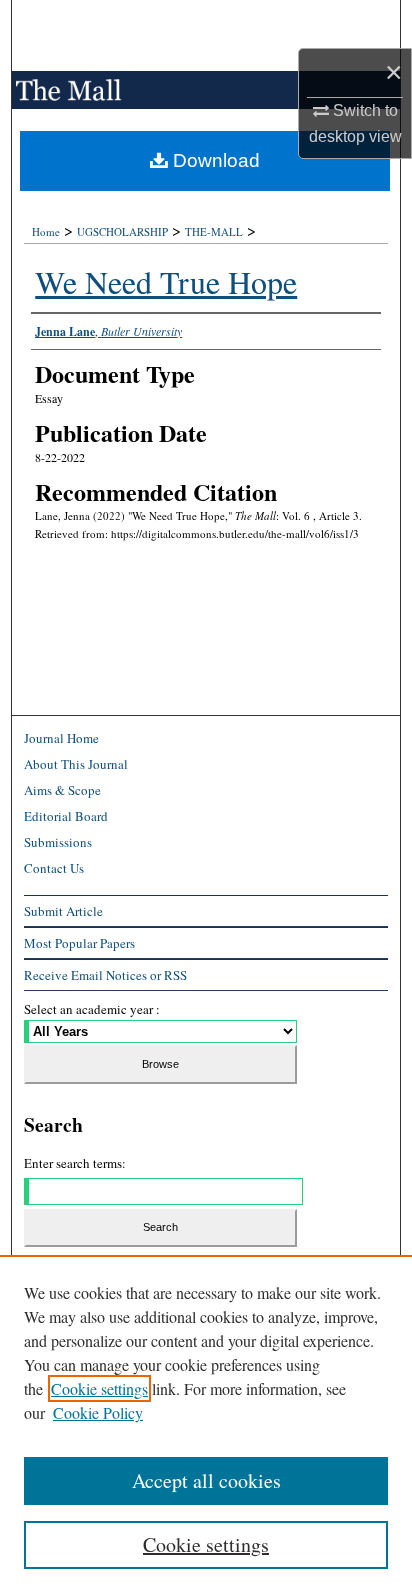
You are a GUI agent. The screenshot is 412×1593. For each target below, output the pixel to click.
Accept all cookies (206, 1480)
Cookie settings (99, 1388)
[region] (206, 1424)
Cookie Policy (98, 1412)
